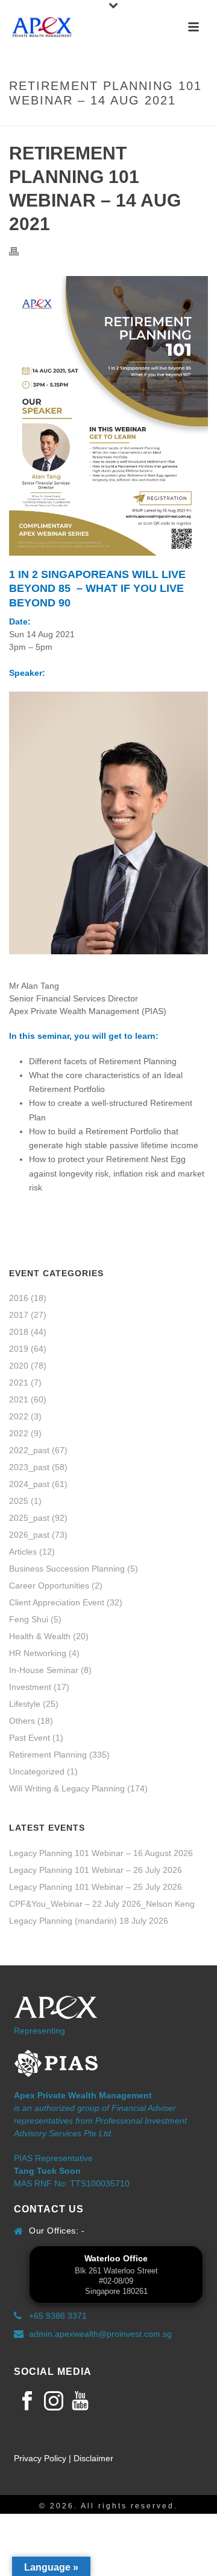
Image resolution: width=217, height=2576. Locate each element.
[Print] (20, 251)
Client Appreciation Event (57, 1602)
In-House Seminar (44, 1670)
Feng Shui (29, 1619)
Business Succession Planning (67, 1569)
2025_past (29, 1518)
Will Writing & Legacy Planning (67, 1788)
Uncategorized (37, 1771)
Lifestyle (25, 1704)
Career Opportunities (49, 1585)
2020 (19, 1366)
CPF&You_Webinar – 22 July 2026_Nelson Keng (102, 1904)
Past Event (30, 1738)
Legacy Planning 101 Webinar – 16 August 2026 (101, 1853)
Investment (30, 1687)
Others (22, 1721)
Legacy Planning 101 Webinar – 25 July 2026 (96, 1887)
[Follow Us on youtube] (80, 2401)
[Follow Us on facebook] (27, 2401)
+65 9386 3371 (58, 2316)
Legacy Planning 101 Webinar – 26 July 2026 (96, 1870)
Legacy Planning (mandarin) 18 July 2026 (89, 1921)
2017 (19, 1315)
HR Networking (38, 1653)
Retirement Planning (48, 1755)
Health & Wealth (40, 1636)
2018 (19, 1332)
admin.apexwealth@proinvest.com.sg (100, 2334)
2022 (19, 1416)
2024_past (29, 1484)
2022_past (29, 1450)
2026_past (29, 1535)
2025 (19, 1501)
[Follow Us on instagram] (54, 2401)
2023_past (29, 1467)
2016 (19, 1298)
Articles (23, 1552)
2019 (19, 1349)
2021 (19, 1383)
